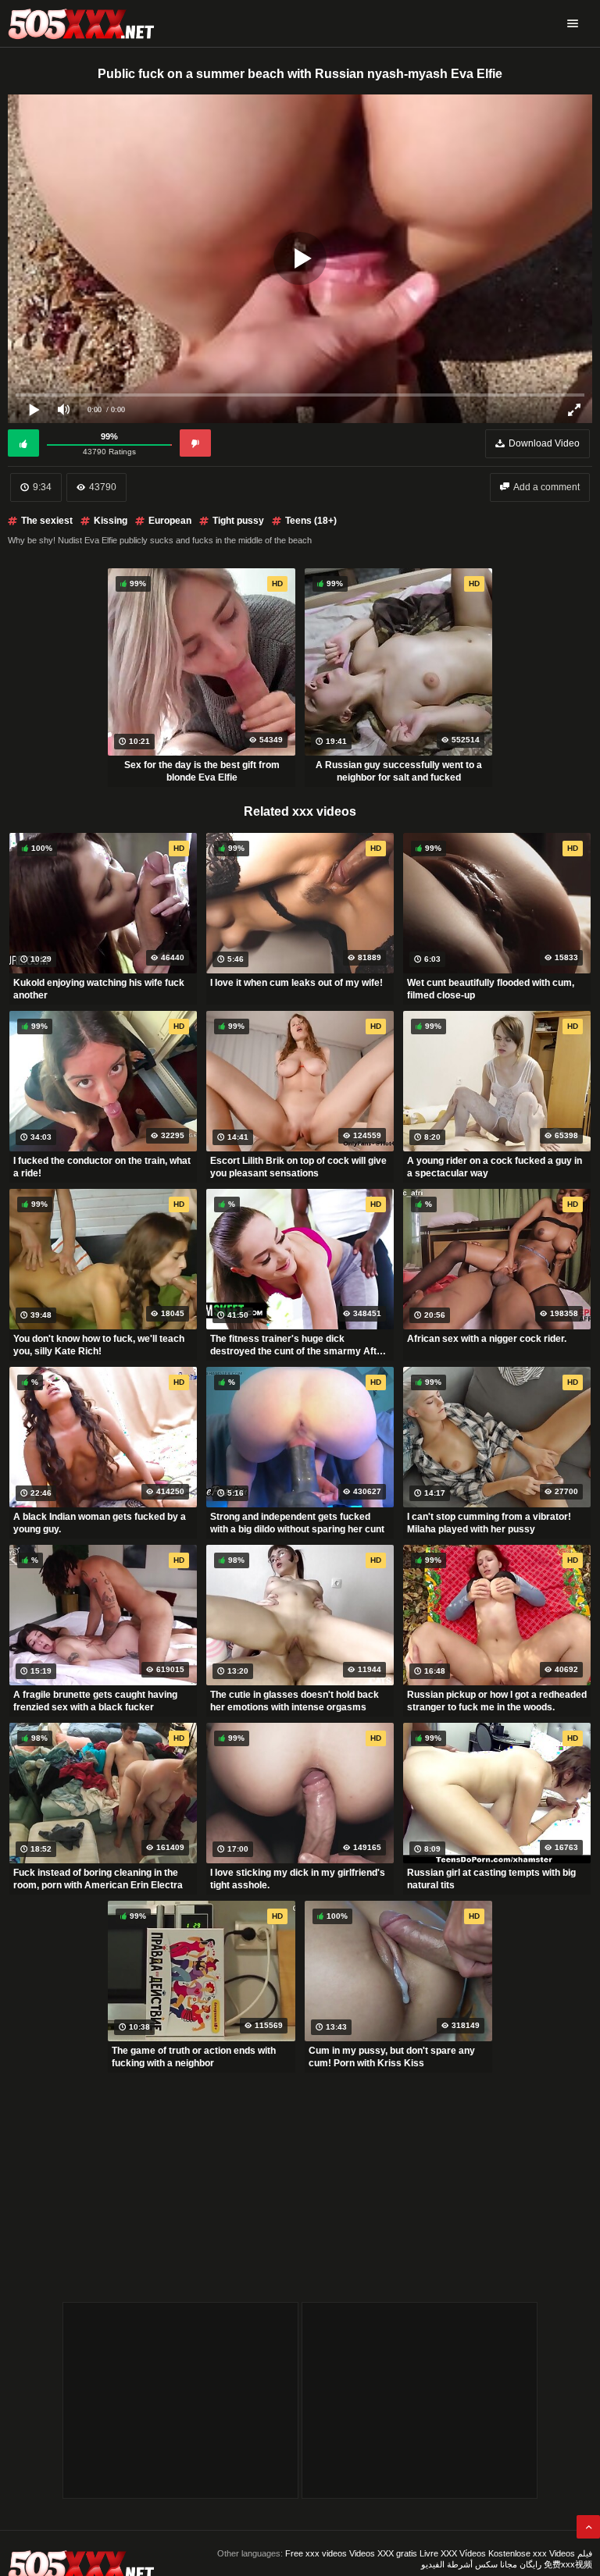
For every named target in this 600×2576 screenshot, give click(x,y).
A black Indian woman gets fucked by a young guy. (100, 1523)
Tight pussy (238, 521)
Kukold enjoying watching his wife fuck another (99, 989)
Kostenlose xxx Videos (532, 2553)
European (170, 521)
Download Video (544, 443)
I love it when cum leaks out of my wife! (296, 983)
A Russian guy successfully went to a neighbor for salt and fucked (399, 771)
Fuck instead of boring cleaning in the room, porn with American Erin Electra (98, 1879)
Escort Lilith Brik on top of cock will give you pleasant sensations (298, 1167)
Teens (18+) (311, 521)
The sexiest (47, 521)
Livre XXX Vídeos (453, 2553)
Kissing (111, 521)
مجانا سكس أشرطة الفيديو (469, 2564)
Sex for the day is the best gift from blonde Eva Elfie (202, 771)
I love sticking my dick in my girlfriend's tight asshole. (298, 1879)
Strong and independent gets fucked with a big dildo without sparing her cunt (297, 1523)
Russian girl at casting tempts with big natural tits (491, 1879)
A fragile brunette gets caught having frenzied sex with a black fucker (95, 1701)
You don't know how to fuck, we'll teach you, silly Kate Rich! (99, 1345)
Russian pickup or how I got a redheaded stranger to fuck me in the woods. (497, 1701)
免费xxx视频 (568, 2564)
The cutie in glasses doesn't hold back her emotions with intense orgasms (295, 1701)
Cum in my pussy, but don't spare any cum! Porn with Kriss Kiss (392, 2057)
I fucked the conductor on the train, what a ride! (102, 1167)
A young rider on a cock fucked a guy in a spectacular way (495, 1167)
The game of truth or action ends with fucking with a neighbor (194, 2057)
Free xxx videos (316, 2553)
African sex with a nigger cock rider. (487, 1339)
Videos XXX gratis (383, 2553)
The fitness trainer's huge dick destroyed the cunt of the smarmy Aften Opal (299, 1345)
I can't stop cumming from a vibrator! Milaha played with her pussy (489, 1523)
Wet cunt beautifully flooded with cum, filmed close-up (491, 989)
